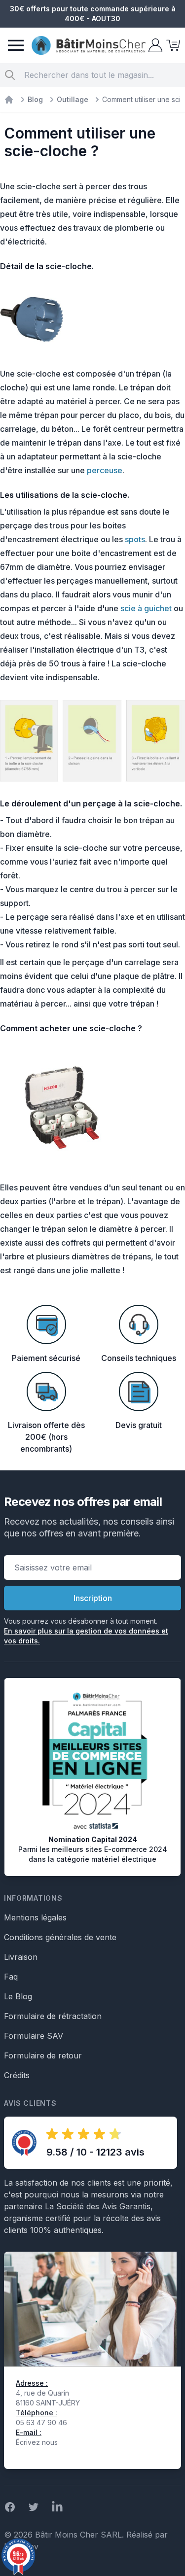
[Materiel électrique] (9, 100)
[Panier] (172, 45)
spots (135, 539)
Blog (35, 99)
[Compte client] (154, 45)
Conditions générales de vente (60, 1937)
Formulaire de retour (43, 2055)
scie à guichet (146, 608)
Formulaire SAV (34, 2036)
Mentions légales (35, 1917)
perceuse (105, 470)
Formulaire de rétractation (53, 2016)
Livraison (21, 1957)
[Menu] (16, 45)
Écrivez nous (37, 2442)
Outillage (73, 99)
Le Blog (18, 1996)
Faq (11, 1977)
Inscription (93, 1598)
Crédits (17, 2075)
